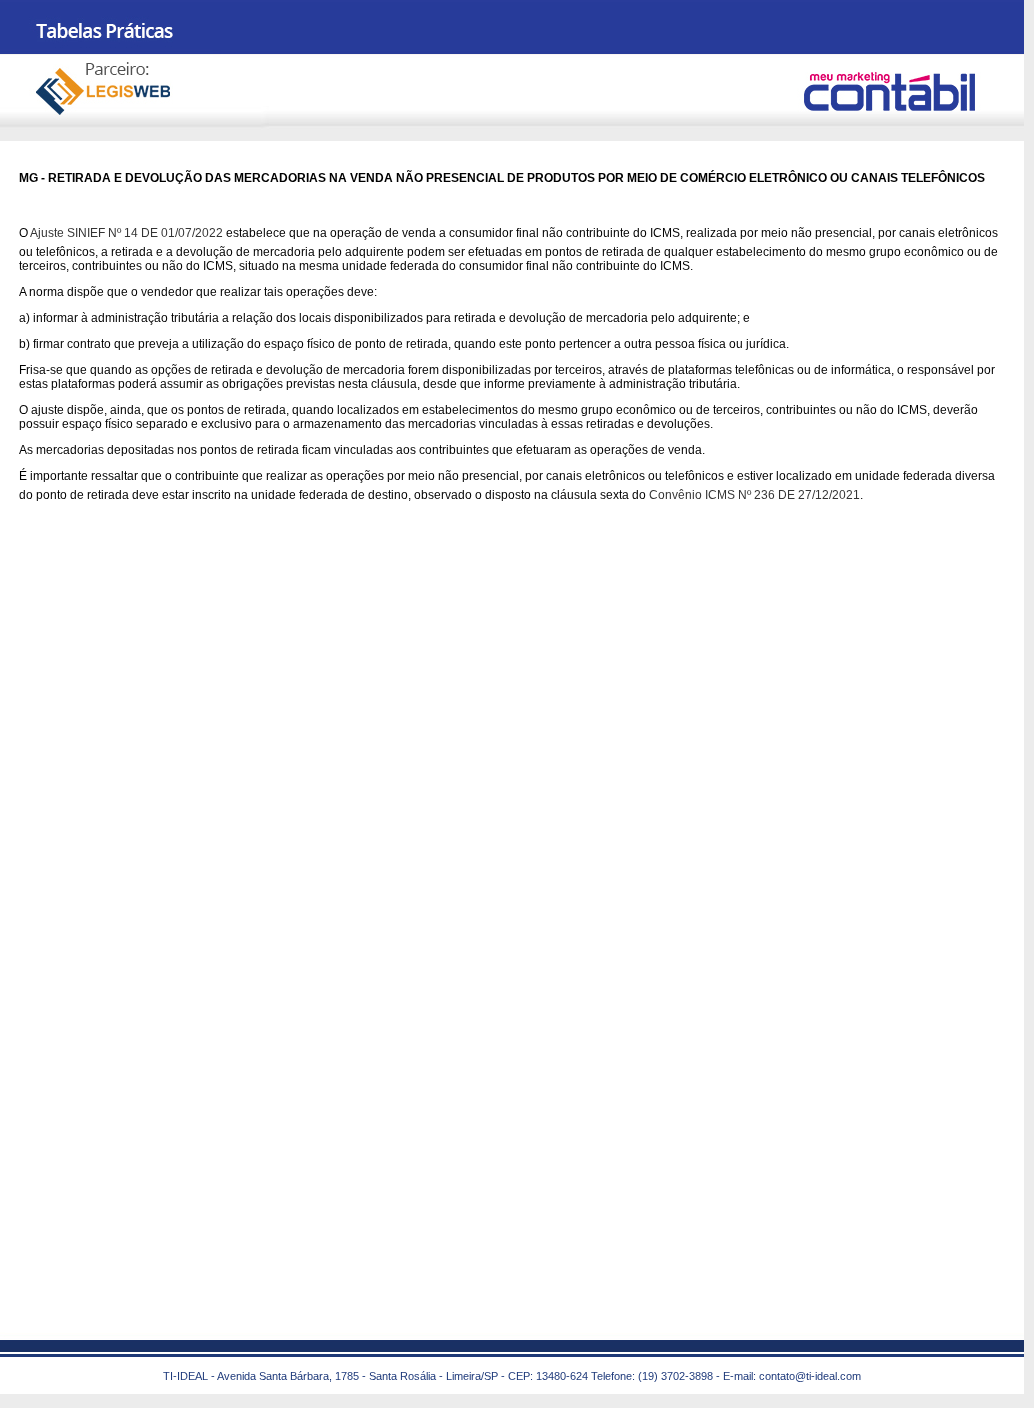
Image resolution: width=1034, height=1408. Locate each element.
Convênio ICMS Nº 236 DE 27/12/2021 (754, 495)
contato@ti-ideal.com (810, 1376)
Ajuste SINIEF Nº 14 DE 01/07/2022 (126, 233)
